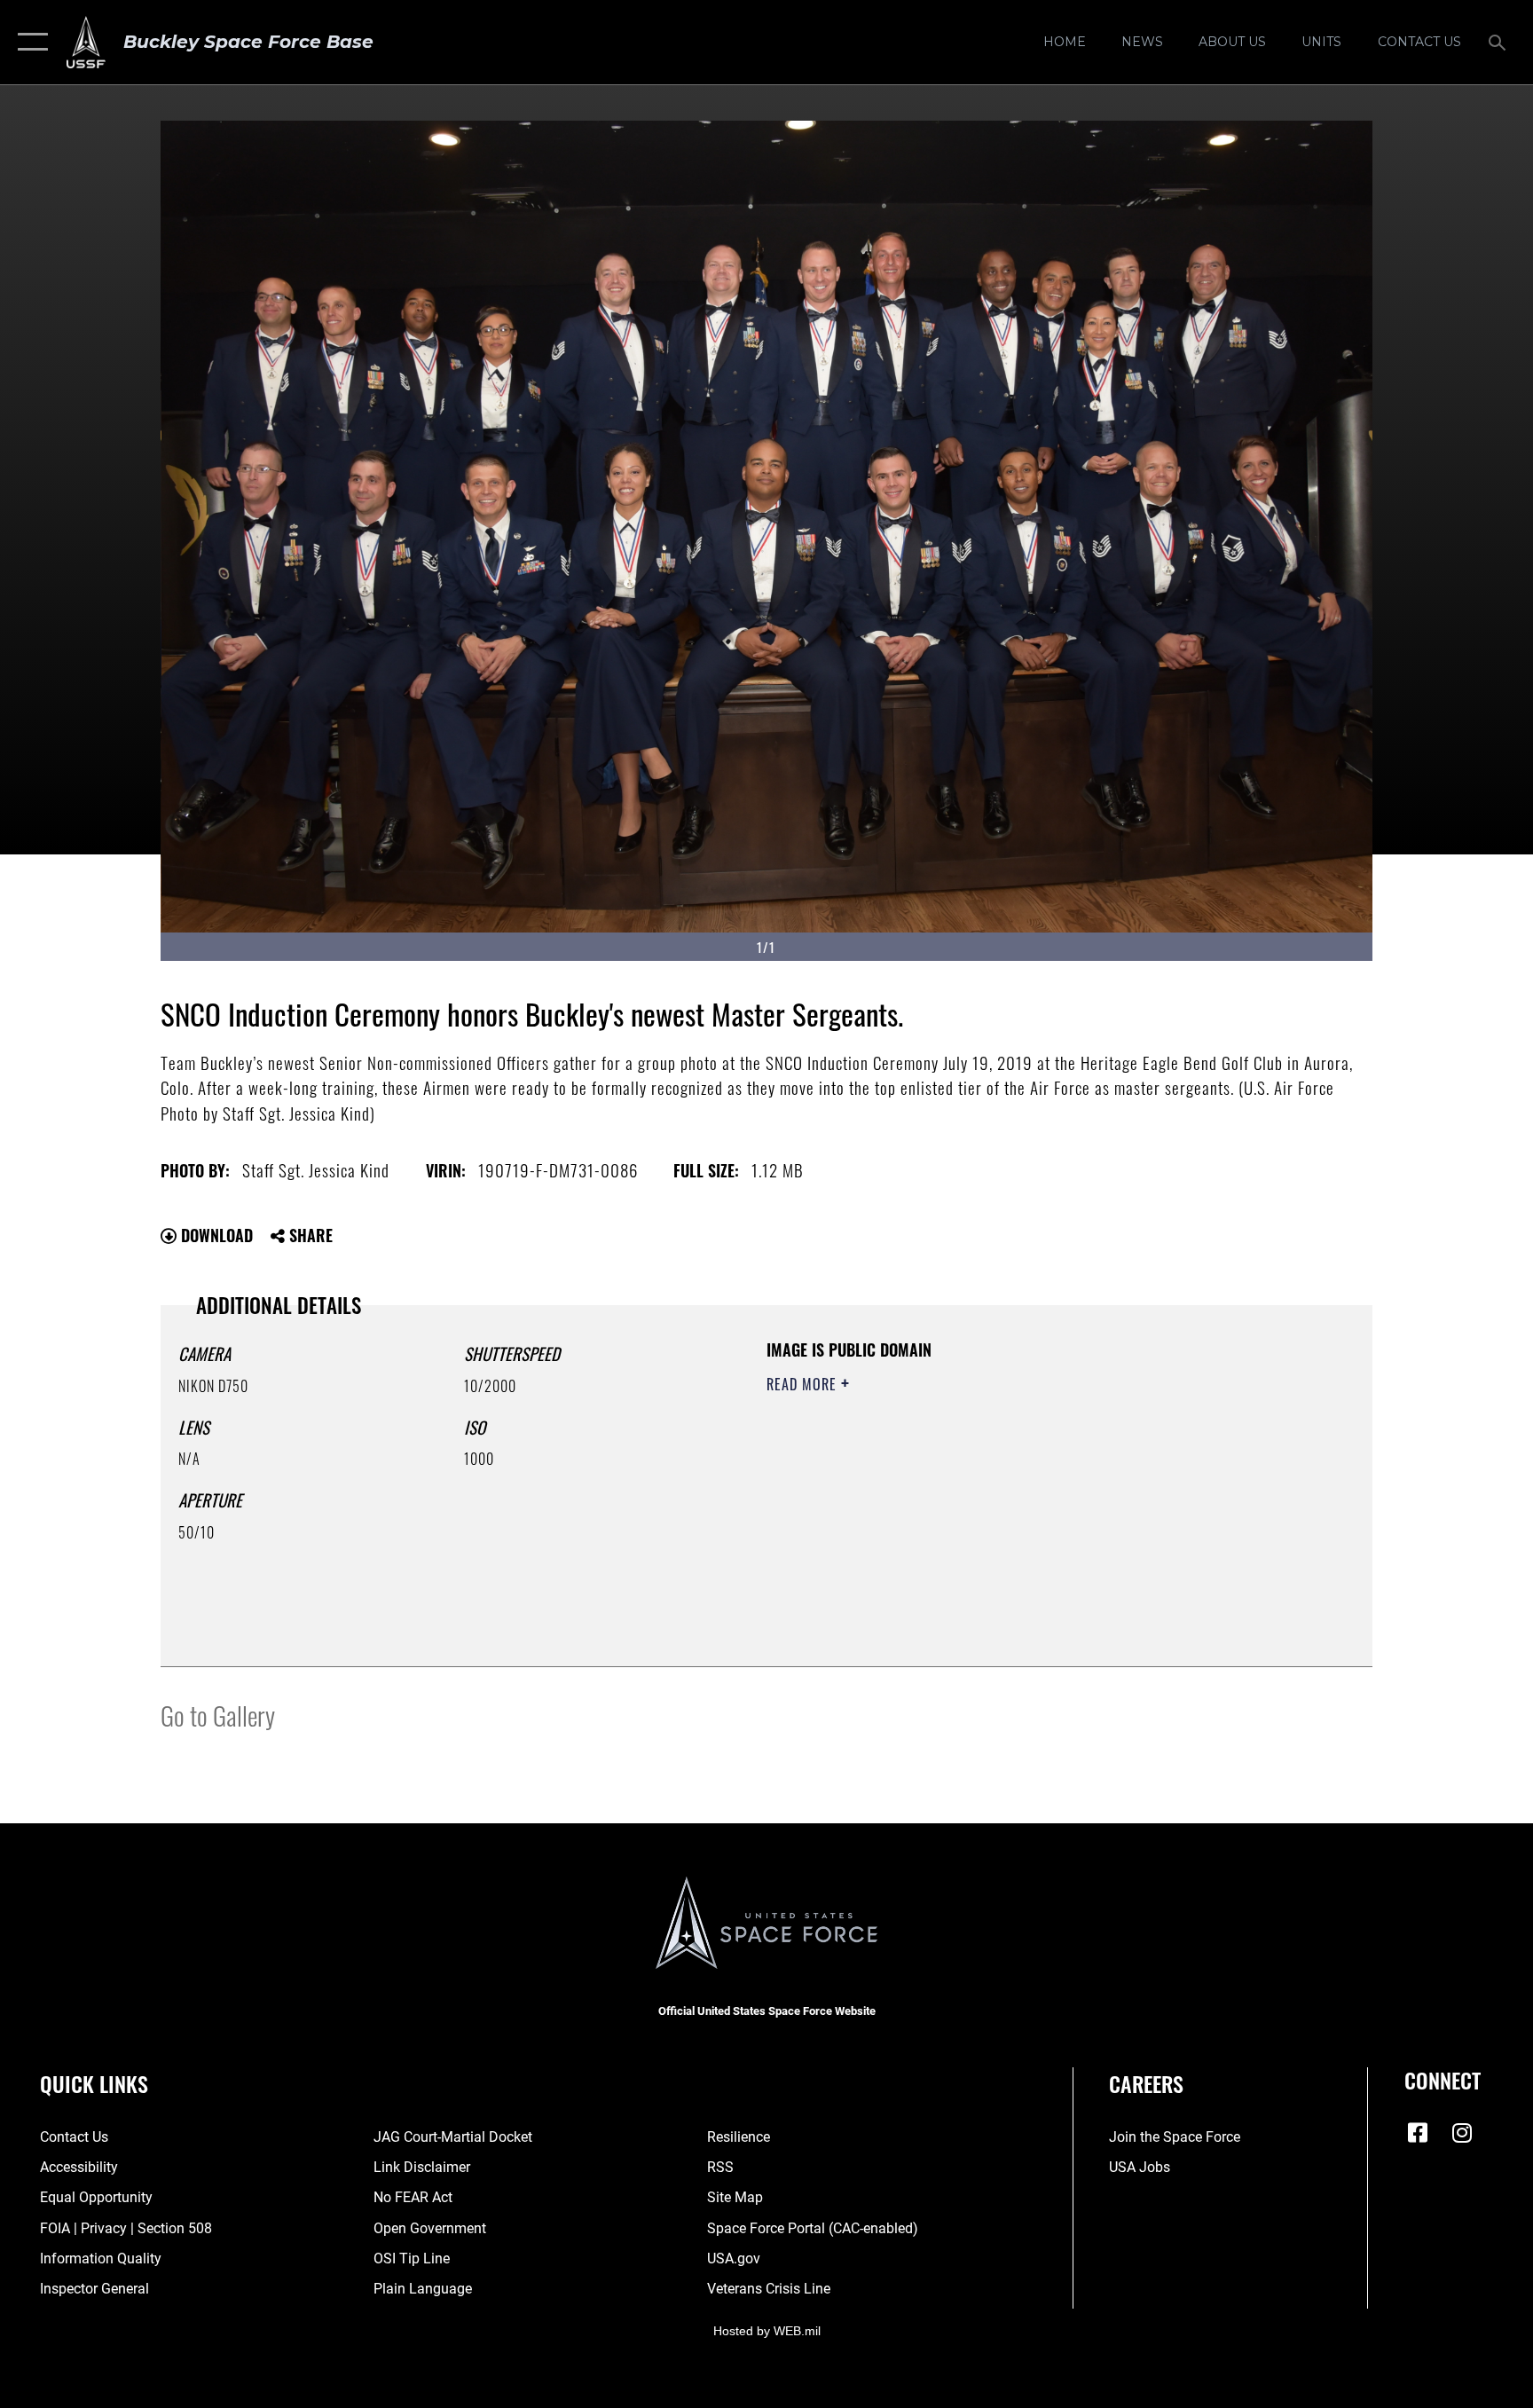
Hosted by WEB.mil (767, 2331)
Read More (804, 1384)
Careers (1146, 2083)
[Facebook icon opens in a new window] (1418, 2133)
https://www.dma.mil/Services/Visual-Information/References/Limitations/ (975, 1497)
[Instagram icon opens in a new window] (1462, 2133)
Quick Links (94, 2083)
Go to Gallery (218, 1715)
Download (215, 1235)
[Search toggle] (1499, 42)
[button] (29, 42)
